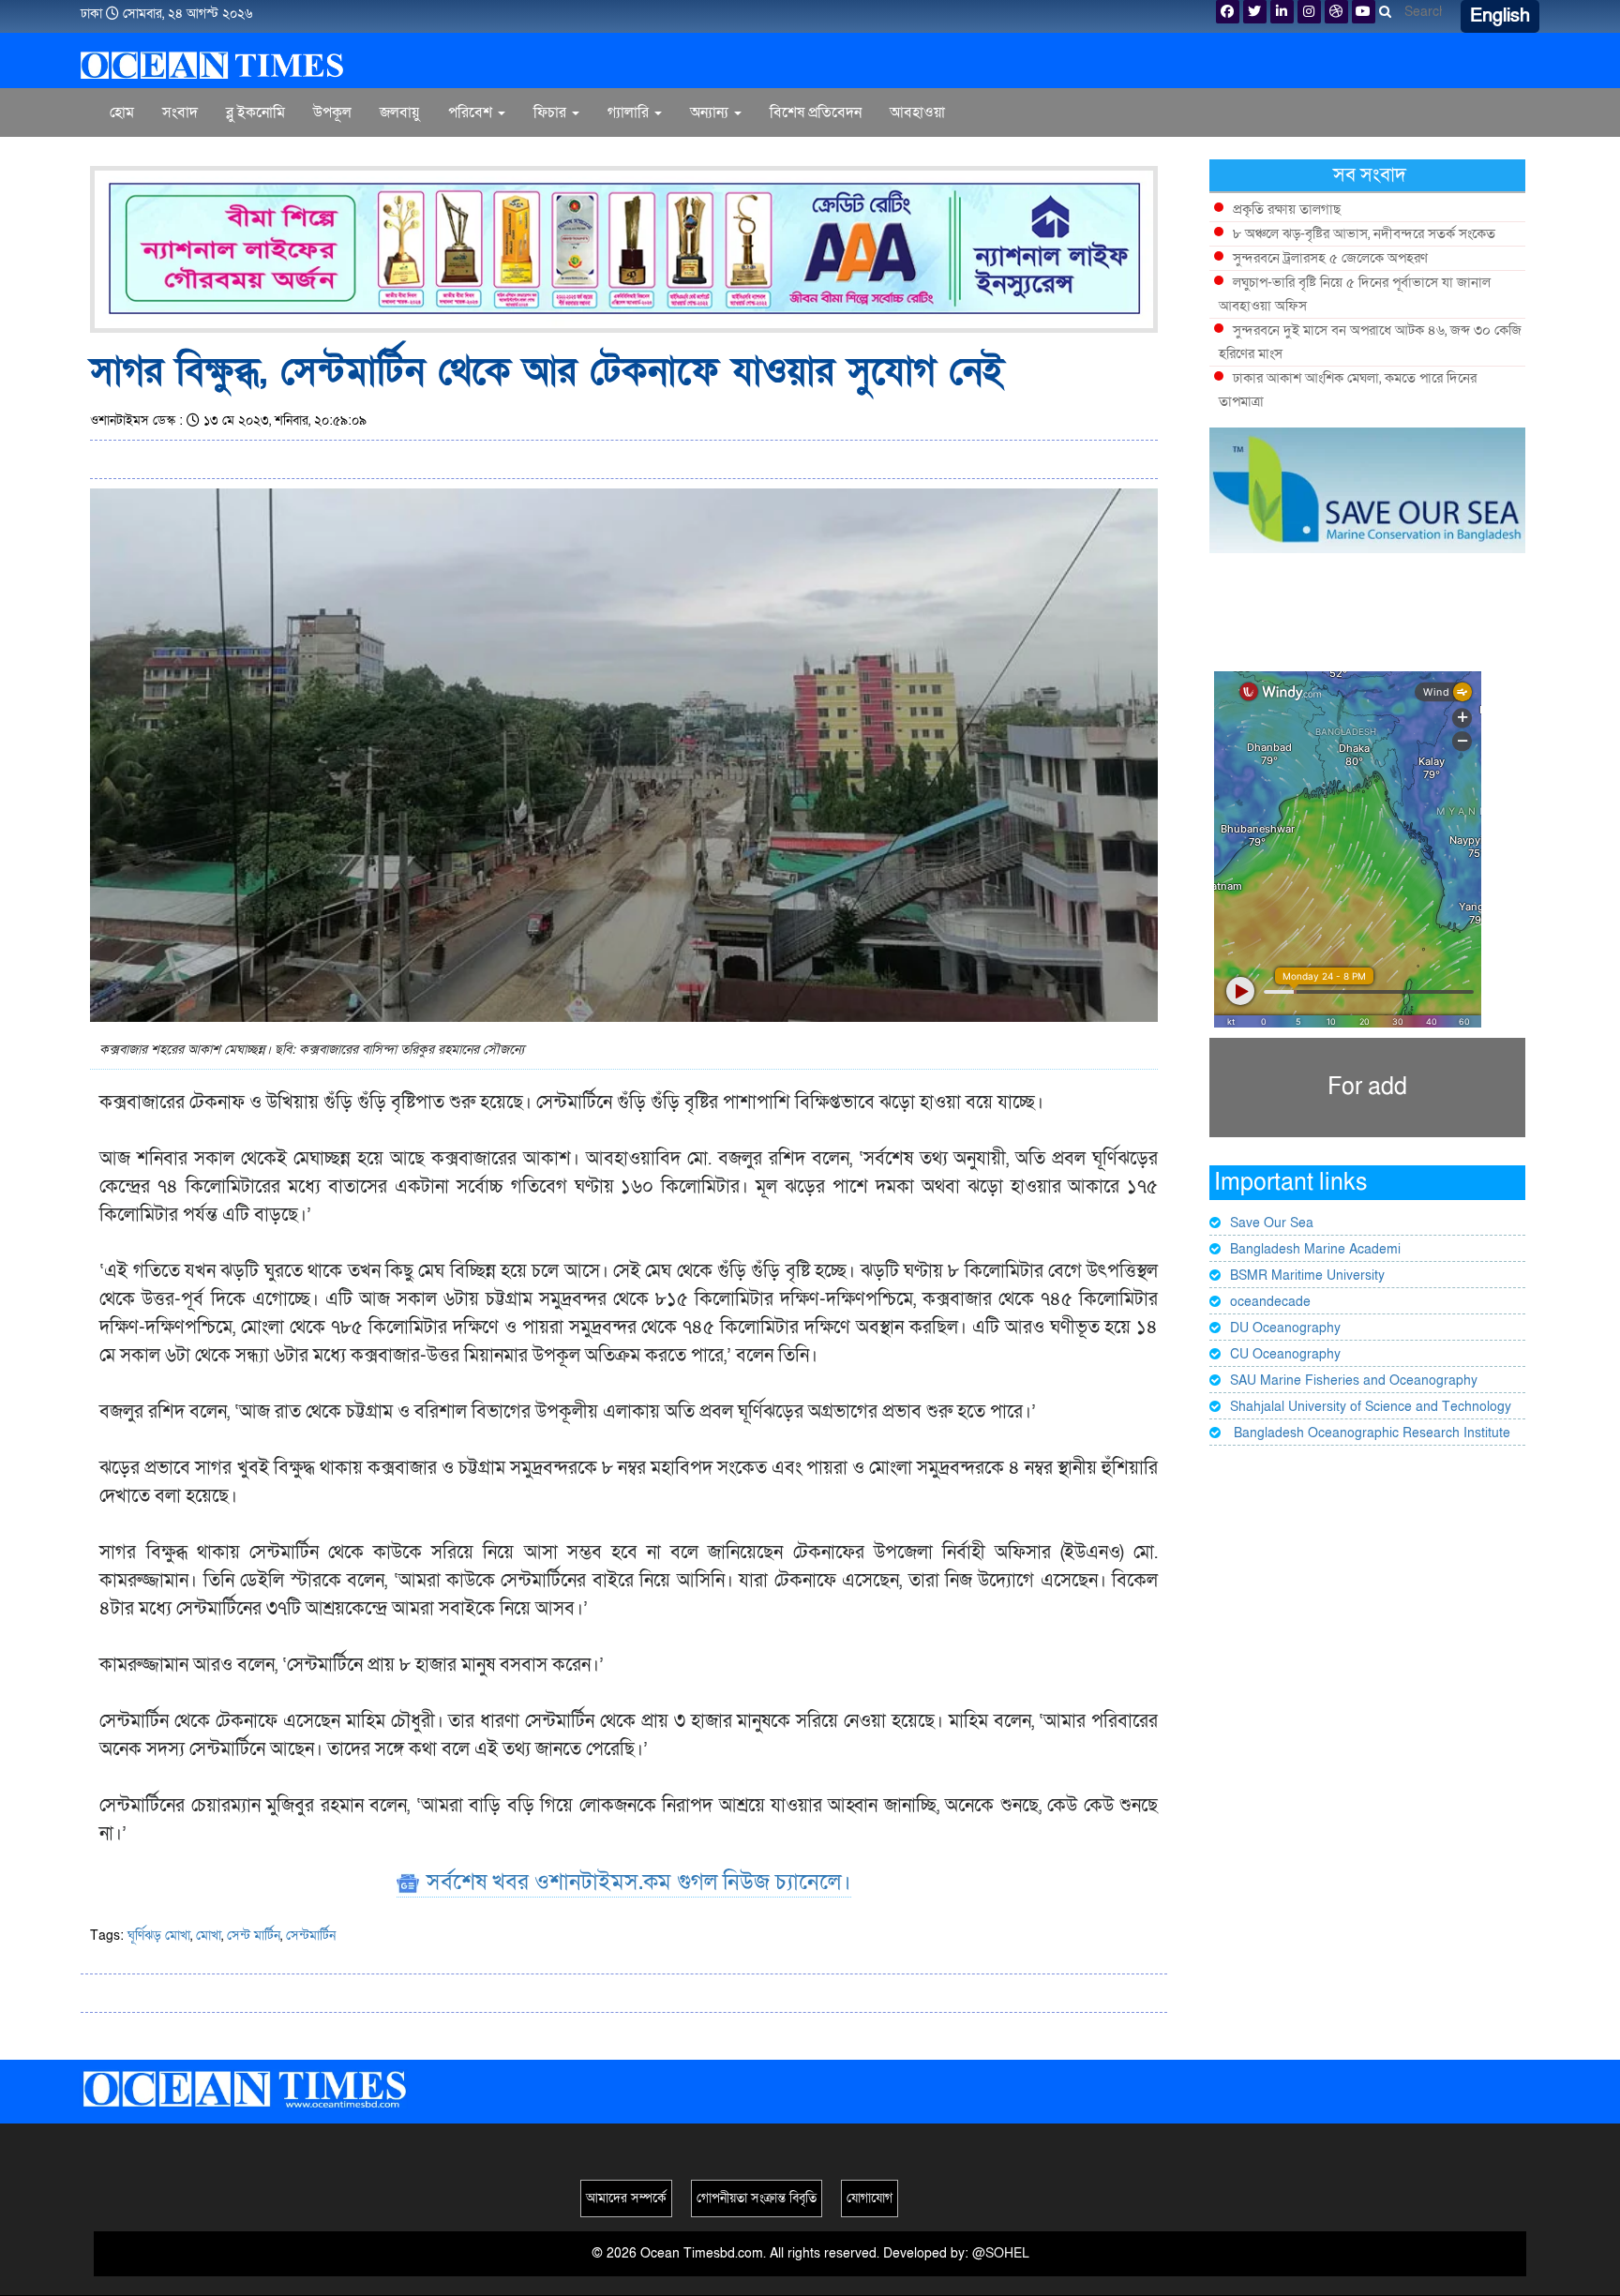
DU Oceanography (1285, 1328)
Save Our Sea (1272, 1223)
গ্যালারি (630, 113)
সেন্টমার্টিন (311, 1936)
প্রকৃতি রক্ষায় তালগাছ (1287, 209)
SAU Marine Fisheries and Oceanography (1354, 1381)
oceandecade (1270, 1302)
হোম (122, 113)
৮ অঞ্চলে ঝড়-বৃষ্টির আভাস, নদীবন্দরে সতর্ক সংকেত (1364, 233)
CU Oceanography (1285, 1354)
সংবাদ (180, 113)
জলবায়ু (400, 113)
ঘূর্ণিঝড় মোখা (159, 1936)
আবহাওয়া (917, 113)
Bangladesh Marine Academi (1315, 1249)
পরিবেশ (472, 113)
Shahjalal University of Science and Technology (1371, 1407)
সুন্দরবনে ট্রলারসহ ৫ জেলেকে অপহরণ (1330, 258)
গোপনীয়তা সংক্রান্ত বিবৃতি (757, 2198)
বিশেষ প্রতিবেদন (816, 113)
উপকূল (332, 113)
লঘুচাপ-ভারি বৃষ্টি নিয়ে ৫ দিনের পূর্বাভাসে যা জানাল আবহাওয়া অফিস (1355, 294)
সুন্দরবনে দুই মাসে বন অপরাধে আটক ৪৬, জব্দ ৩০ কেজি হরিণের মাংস (1370, 342)
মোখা (209, 1936)
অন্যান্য (711, 113)
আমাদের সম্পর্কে (626, 2198)
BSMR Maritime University (1307, 1276)
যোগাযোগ (870, 2198)
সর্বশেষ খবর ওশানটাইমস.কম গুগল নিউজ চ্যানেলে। (636, 1882)
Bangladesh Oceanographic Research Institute (1370, 1433)
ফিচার (552, 113)
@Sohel (1001, 2253)
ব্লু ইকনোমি (255, 113)
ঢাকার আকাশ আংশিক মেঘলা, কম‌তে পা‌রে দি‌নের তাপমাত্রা (1348, 390)
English (1500, 16)
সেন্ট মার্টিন (254, 1936)
